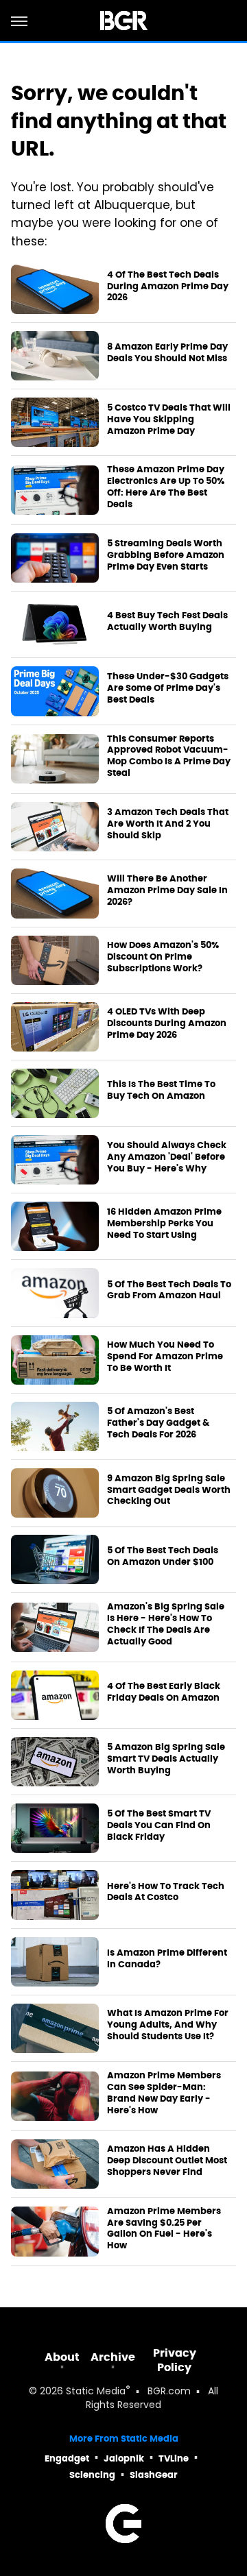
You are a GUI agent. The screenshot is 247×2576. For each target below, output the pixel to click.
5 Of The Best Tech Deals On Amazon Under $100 (163, 1556)
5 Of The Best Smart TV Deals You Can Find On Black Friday (159, 1825)
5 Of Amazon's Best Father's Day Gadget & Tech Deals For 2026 (158, 1423)
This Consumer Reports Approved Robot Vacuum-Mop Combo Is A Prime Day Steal (169, 756)
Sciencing (92, 2475)
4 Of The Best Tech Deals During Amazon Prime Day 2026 (168, 287)
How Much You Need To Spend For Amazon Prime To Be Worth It (165, 1357)
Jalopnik (124, 2458)
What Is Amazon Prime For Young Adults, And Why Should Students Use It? (168, 2025)
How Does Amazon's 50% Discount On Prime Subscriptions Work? (163, 957)
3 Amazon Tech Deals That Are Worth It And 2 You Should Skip (168, 824)
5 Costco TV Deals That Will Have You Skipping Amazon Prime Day (169, 420)
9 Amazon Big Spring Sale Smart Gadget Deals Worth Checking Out (169, 1490)
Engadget (67, 2458)
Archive (113, 2357)
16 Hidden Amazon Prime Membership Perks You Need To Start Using (164, 1224)
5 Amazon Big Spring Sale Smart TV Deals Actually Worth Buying (166, 1759)
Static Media (96, 2392)
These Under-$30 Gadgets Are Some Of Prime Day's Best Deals (168, 688)
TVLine (174, 2458)
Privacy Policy (175, 2360)
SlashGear (154, 2475)
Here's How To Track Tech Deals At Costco (166, 1892)
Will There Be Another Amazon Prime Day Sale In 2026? (167, 890)
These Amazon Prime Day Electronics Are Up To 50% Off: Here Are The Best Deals (166, 487)
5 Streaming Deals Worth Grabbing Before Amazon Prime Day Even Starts (166, 555)
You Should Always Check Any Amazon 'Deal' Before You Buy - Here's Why (167, 1157)
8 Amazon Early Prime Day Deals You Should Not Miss (167, 353)
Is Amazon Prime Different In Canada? (167, 1959)
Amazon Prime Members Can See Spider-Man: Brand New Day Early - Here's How (164, 2093)
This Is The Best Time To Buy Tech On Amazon (161, 1090)
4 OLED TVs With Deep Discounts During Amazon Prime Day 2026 (167, 1023)
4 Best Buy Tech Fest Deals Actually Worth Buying (167, 621)
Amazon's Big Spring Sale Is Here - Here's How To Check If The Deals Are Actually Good (166, 1624)
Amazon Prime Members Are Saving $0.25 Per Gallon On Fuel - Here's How (164, 2229)
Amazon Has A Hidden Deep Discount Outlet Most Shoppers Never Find (167, 2161)
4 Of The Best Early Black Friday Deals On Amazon (164, 1692)
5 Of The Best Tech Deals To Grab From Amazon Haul (169, 1290)
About (62, 2357)
